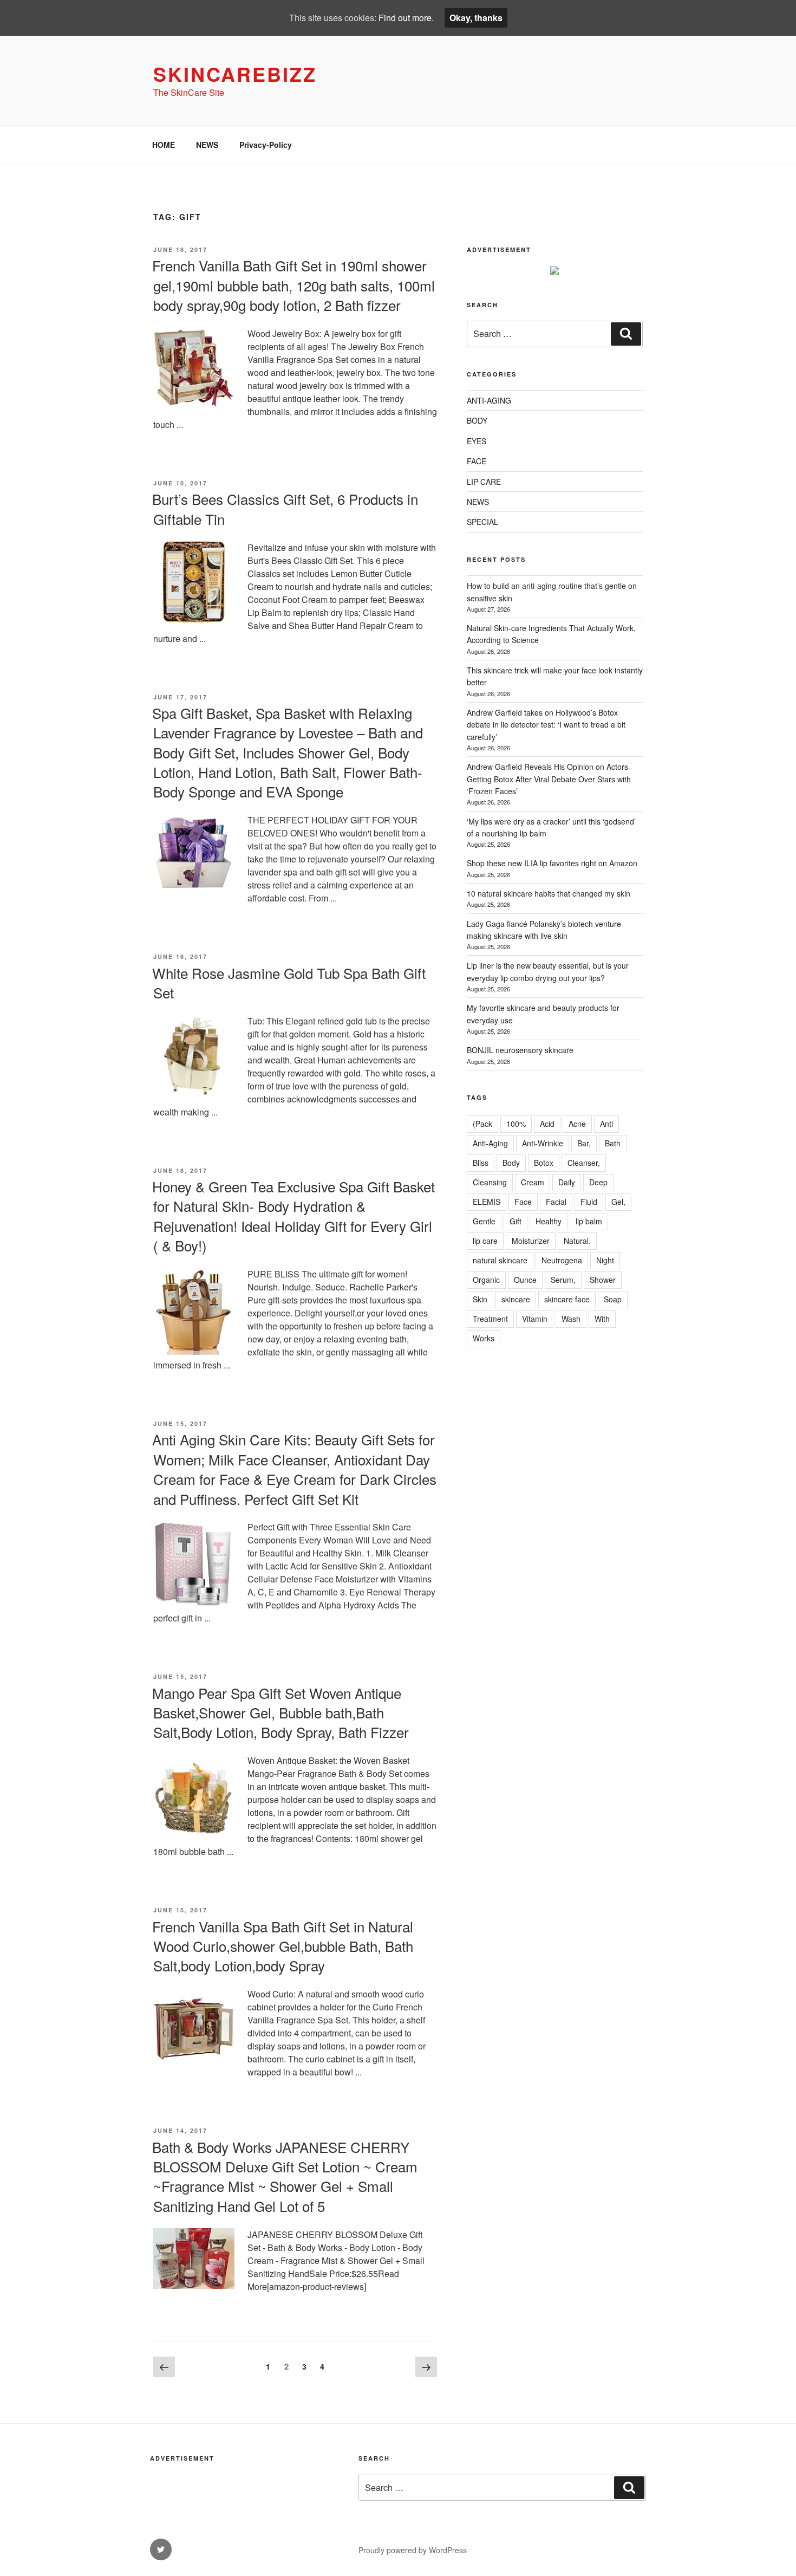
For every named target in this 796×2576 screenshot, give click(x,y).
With (602, 1319)
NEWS (207, 145)
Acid (547, 1124)
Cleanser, (584, 1163)
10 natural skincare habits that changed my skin (549, 893)
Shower (603, 1280)
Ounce (525, 1280)
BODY (477, 420)
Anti (606, 1124)
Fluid (589, 1202)
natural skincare (500, 1260)
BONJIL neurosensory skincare (520, 1050)
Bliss (481, 1163)
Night (605, 1260)
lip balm (589, 1221)
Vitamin (535, 1319)
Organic (486, 1280)
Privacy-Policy (266, 145)
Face (523, 1202)
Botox (544, 1163)
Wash (571, 1319)
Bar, (584, 1143)
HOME (164, 145)
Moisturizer (531, 1241)
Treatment (490, 1319)
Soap (613, 1299)
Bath (613, 1143)
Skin (480, 1299)
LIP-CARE (484, 482)
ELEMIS (487, 1202)
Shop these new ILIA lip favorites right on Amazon (552, 863)
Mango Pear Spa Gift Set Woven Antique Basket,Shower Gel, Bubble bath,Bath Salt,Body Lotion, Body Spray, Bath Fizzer (280, 1712)
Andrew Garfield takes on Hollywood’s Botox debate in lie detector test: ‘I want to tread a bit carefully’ (546, 725)
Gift (516, 1221)
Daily (567, 1182)
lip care (485, 1241)
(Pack (482, 1124)
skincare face (567, 1299)
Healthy (549, 1221)
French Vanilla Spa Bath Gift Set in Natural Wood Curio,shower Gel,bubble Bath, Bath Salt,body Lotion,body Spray (283, 1946)
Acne (577, 1124)
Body (511, 1163)
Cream (533, 1182)
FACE (477, 461)
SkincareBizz (235, 74)
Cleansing (490, 1182)
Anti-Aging (490, 1143)
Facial (556, 1202)
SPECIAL (482, 522)
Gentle (484, 1221)
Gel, (618, 1202)
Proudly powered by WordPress (413, 2550)
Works (484, 1338)
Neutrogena (562, 1260)
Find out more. (406, 18)
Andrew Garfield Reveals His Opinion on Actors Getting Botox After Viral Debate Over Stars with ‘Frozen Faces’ (549, 779)
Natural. (577, 1241)
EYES (477, 441)
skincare (516, 1299)
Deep (598, 1182)
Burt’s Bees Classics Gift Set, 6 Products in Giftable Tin (285, 508)
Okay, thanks (476, 18)
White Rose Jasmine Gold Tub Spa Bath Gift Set (289, 982)
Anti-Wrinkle (543, 1143)
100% (516, 1124)
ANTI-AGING (489, 400)
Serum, (563, 1280)
